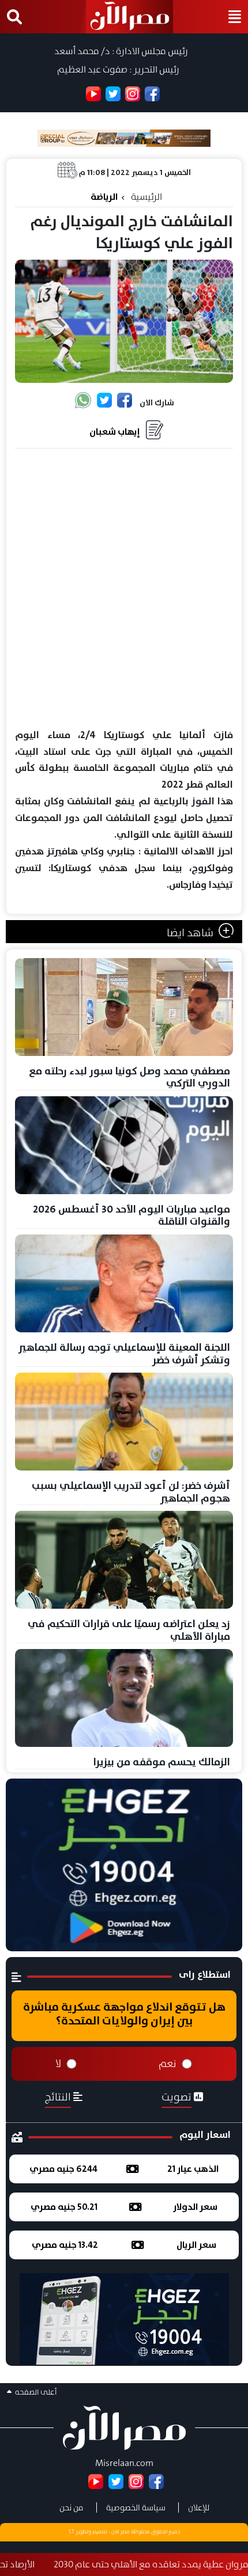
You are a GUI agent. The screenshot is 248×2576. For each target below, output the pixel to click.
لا (58, 2064)
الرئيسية (146, 197)
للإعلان (199, 2507)
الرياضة (104, 197)
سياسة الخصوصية (136, 2507)
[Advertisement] (124, 589)
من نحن (72, 2507)
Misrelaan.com (124, 2463)
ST (72, 2532)
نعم (168, 2064)
